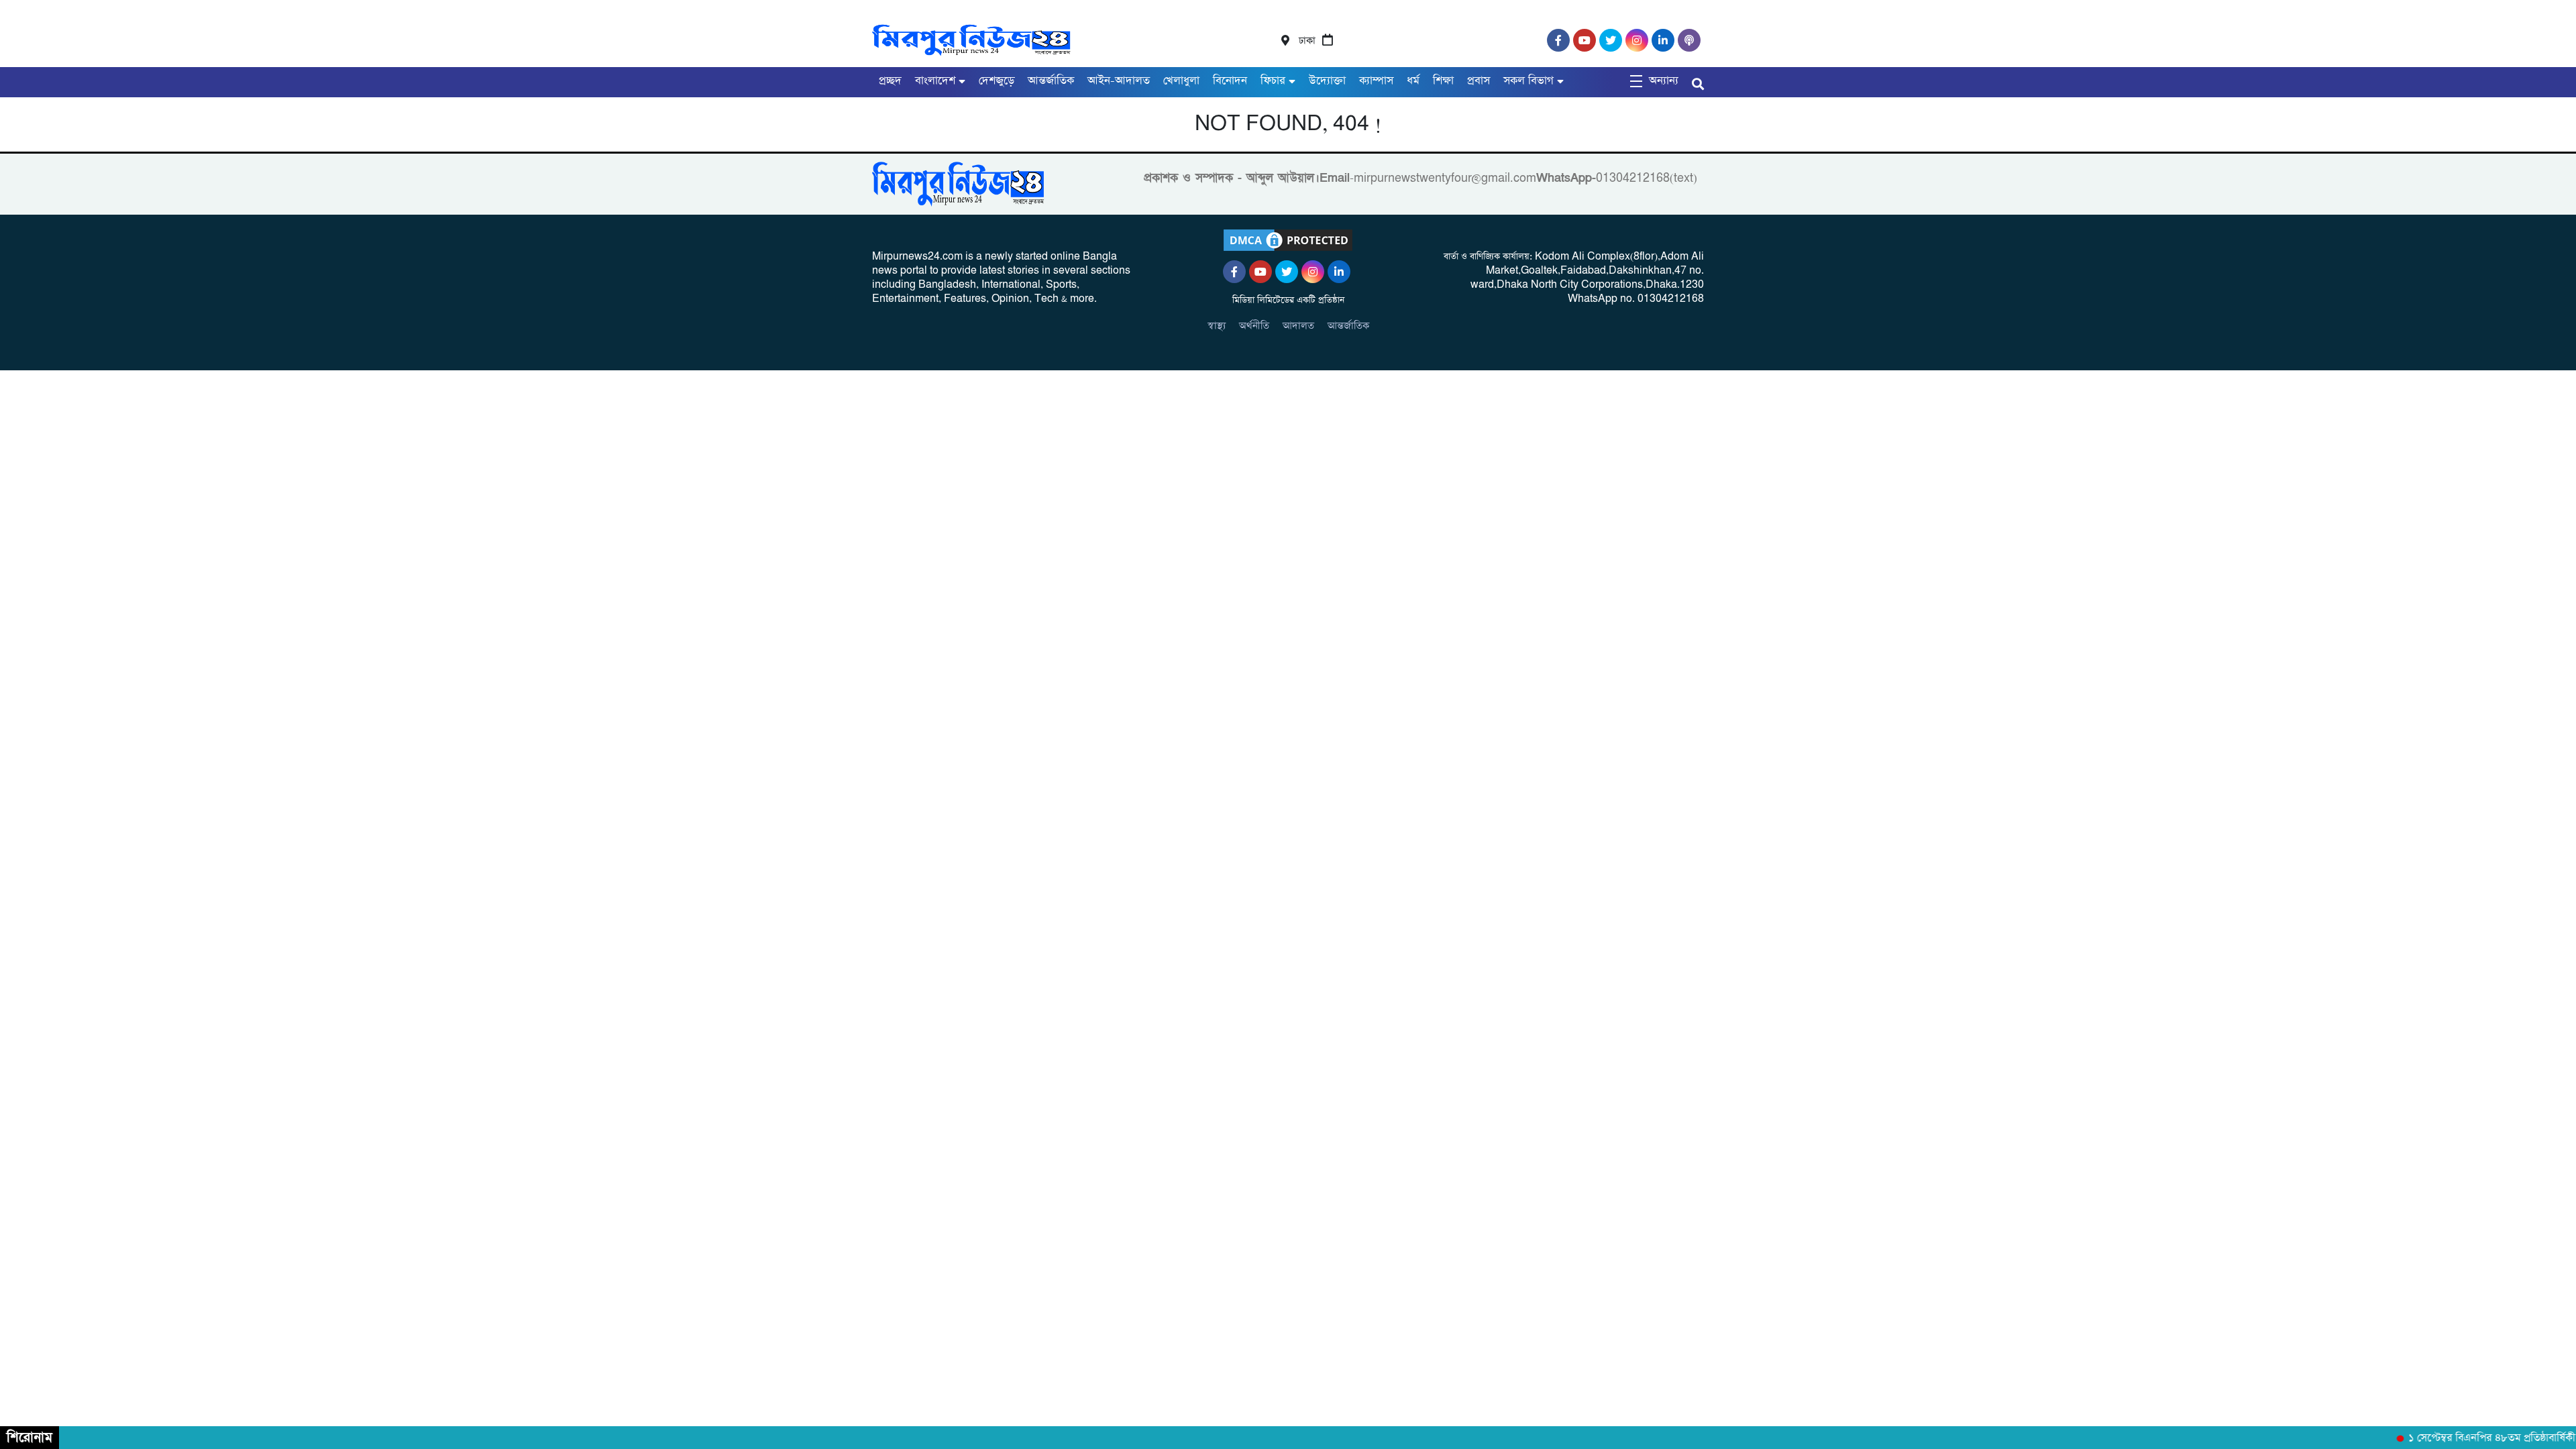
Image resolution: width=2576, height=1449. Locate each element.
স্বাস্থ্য (1217, 326)
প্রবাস (1479, 81)
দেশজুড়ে (997, 81)
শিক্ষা (1443, 81)
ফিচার (1273, 81)
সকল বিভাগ (1528, 81)
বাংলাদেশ (935, 81)
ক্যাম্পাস (1376, 81)
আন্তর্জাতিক (1051, 81)
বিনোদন (1230, 81)
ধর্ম (1413, 81)
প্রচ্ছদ (890, 81)
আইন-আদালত (1119, 81)
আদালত (1298, 326)
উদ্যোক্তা (1327, 81)
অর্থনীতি (1254, 326)
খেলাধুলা (1181, 81)
